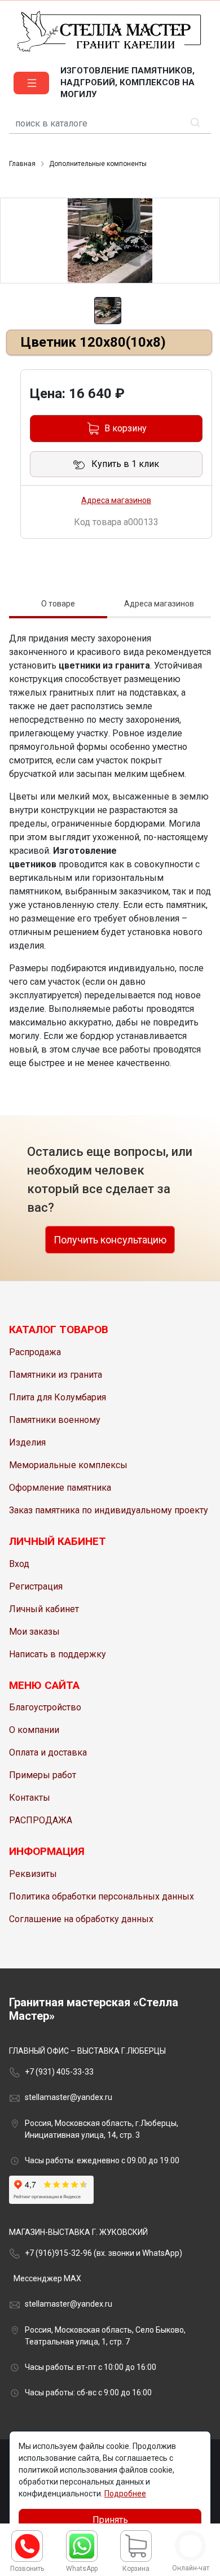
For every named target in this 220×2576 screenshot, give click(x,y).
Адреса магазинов (116, 500)
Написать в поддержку (58, 1654)
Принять (110, 2520)
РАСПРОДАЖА (41, 1820)
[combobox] (110, 124)
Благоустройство (45, 1707)
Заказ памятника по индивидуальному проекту (109, 1510)
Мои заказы (34, 1632)
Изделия (27, 1442)
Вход (19, 1564)
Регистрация (36, 1586)
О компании (34, 1730)
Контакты (30, 1798)
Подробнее (125, 2494)
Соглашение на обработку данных (81, 1919)
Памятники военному (55, 1420)
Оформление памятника (60, 1488)
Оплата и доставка (48, 1752)
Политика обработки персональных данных (102, 1896)
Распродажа (35, 1352)
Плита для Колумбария (58, 1397)
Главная (22, 164)
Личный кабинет (44, 1609)
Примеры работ (43, 1775)
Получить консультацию (110, 1240)
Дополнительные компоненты (98, 164)
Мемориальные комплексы (68, 1465)
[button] (31, 83)
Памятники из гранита (56, 1375)
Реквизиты (33, 1874)
